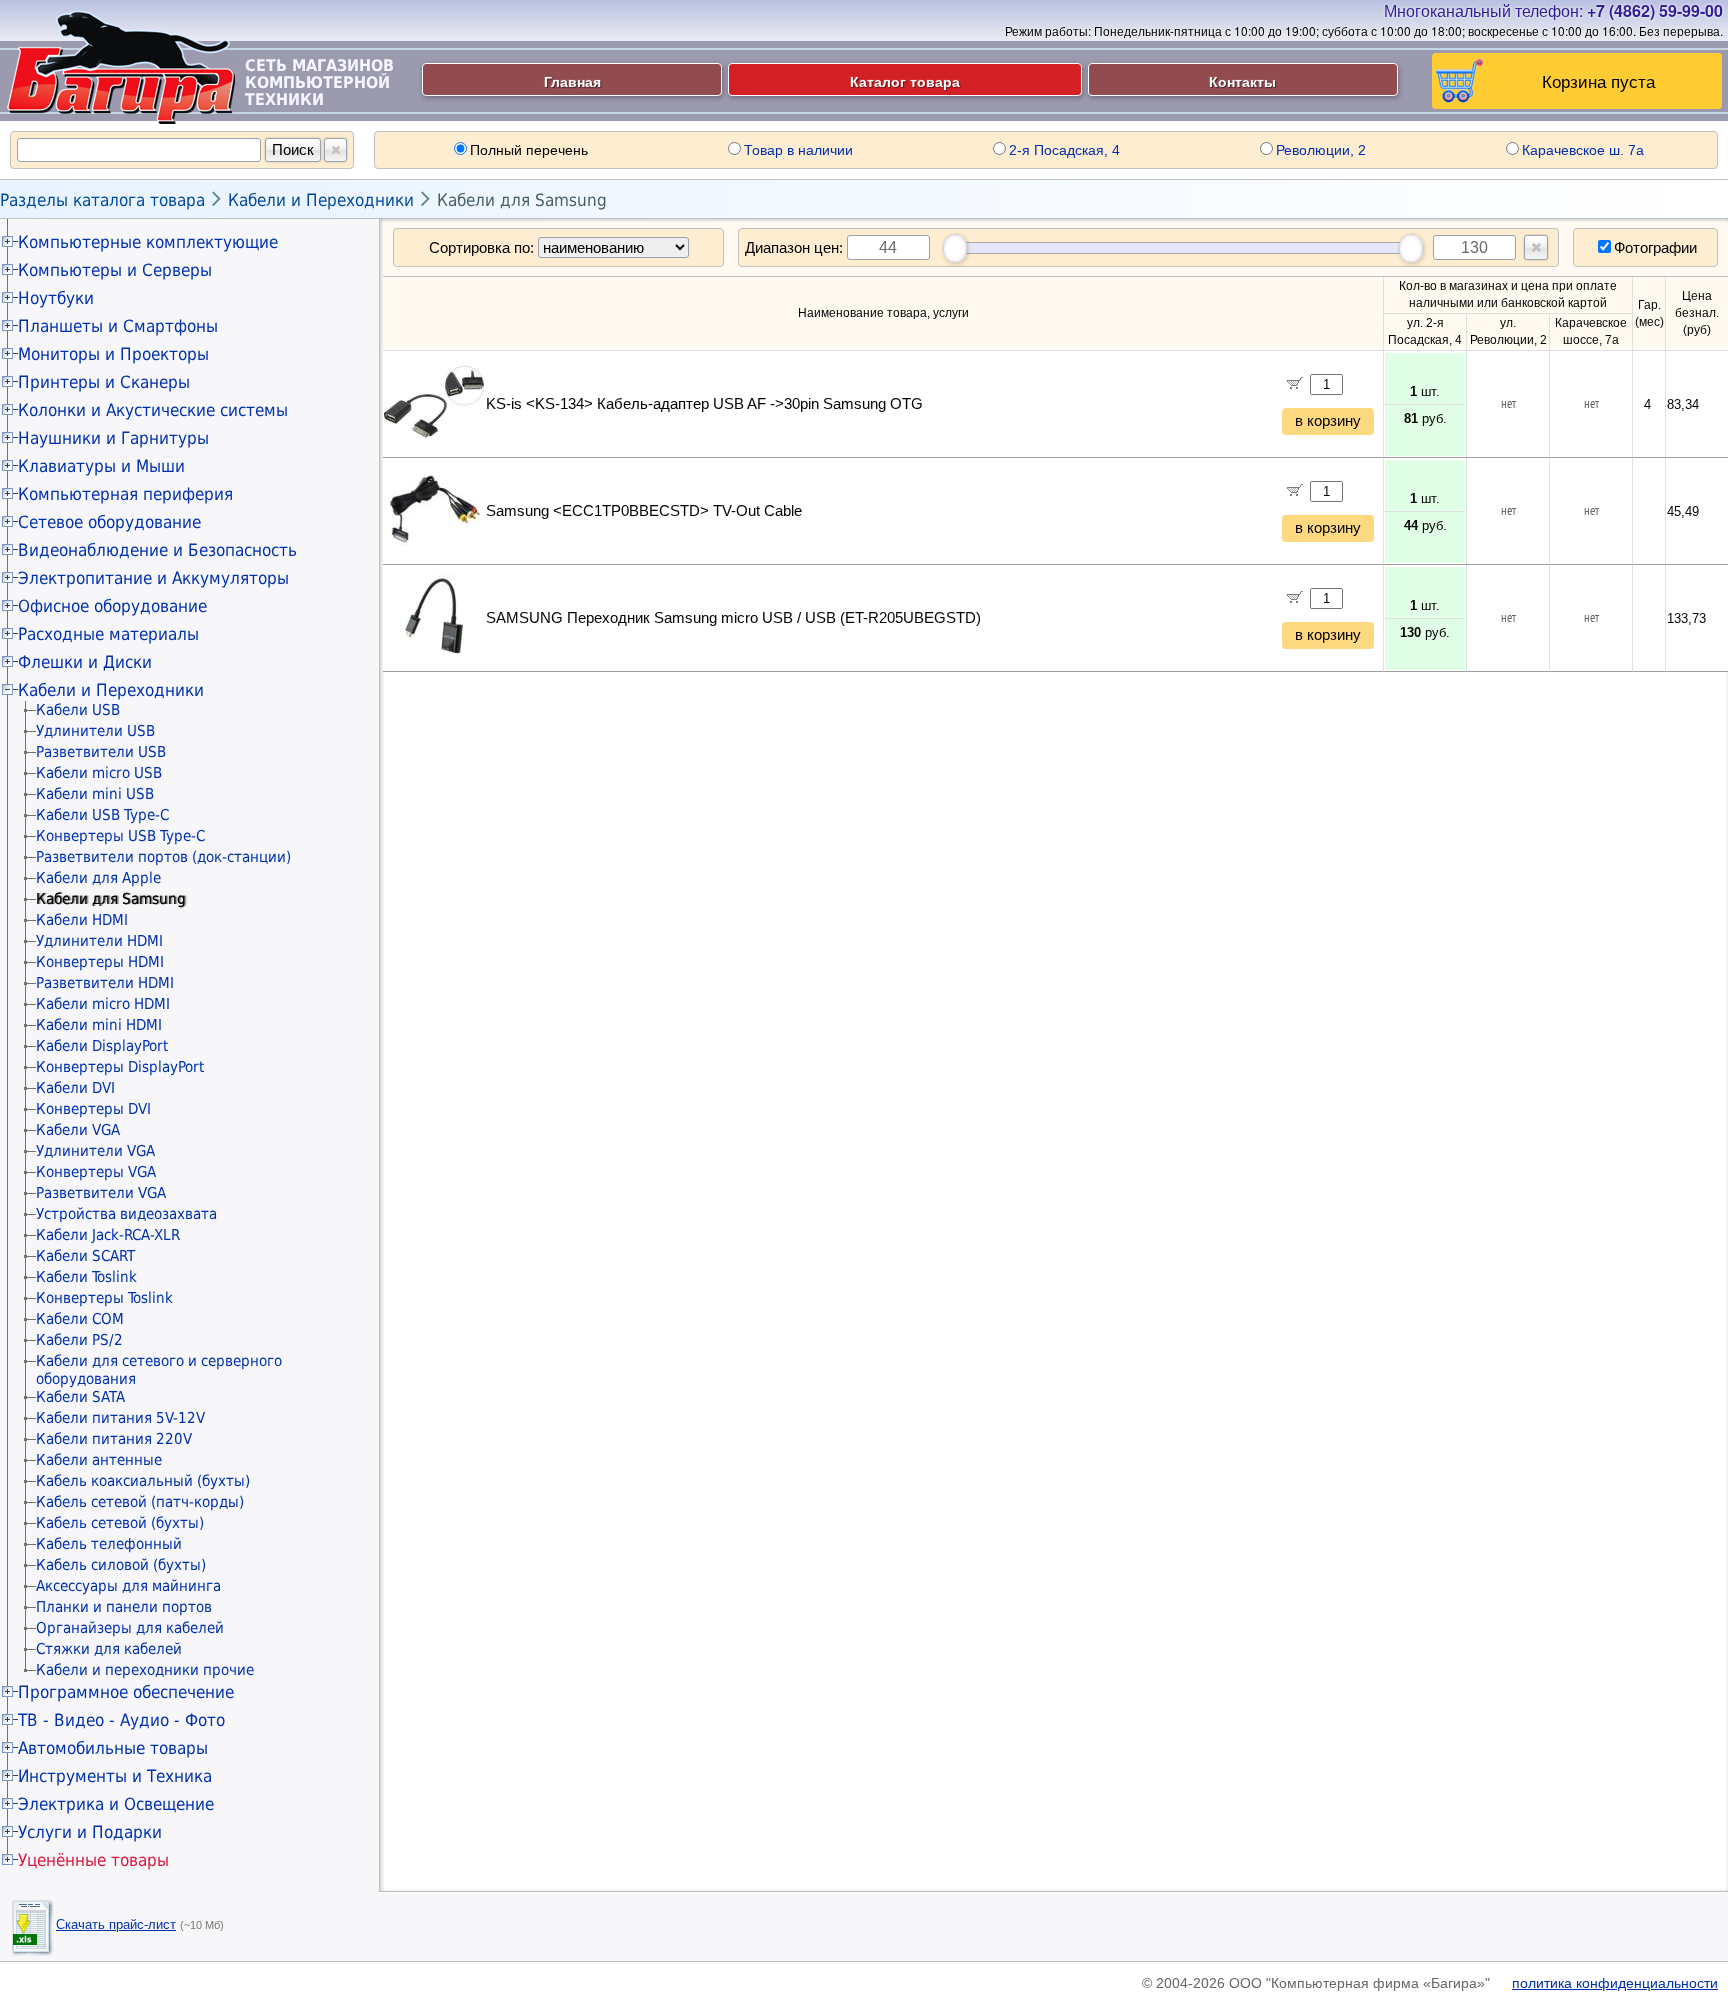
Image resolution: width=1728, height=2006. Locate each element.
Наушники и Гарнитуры (113, 438)
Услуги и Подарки (90, 1832)
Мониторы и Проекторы (113, 354)
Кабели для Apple (98, 878)
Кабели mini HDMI (99, 1025)
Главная (572, 81)
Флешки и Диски (85, 662)
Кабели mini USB (95, 794)
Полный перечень (529, 150)
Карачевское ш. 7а (1583, 150)
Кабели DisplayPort (102, 1046)
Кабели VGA (78, 1130)
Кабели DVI (75, 1088)
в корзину (1328, 421)
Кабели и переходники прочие (145, 1670)
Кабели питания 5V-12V (120, 1418)
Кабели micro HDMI (103, 1004)
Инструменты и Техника (115, 1776)
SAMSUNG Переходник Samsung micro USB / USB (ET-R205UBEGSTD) (733, 618)
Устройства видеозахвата (126, 1214)
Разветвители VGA (101, 1193)
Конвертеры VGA (96, 1172)
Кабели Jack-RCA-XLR (108, 1235)
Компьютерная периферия (125, 494)
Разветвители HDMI (105, 983)
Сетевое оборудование (109, 522)
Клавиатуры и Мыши (101, 466)
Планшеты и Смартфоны (118, 326)
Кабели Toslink (86, 1277)
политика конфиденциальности (1615, 1983)
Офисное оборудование (112, 606)
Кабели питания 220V (114, 1439)
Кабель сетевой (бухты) (120, 1523)
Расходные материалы (108, 634)
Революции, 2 (1321, 150)
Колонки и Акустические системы (153, 410)
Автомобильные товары (113, 1748)
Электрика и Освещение (116, 1804)
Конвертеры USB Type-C (120, 836)
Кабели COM (80, 1319)
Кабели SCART (85, 1256)
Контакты (1242, 81)
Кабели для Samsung (522, 200)
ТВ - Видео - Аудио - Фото (121, 1720)
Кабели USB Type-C (102, 815)
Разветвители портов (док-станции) (163, 857)
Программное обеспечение (126, 1692)
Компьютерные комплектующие (148, 242)
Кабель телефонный (109, 1544)
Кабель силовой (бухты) (121, 1565)
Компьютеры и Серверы (115, 270)
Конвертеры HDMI (100, 962)
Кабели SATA (80, 1397)
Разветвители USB (101, 752)
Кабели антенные (99, 1460)
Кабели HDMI (82, 920)
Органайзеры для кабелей (130, 1628)
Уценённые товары (93, 1860)
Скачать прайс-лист (116, 1924)
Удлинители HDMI (99, 941)
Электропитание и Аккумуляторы (153, 578)
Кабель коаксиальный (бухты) (143, 1481)
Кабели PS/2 (79, 1340)
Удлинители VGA (95, 1151)
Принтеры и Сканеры (104, 382)
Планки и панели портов (124, 1607)
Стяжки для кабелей (109, 1649)
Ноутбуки (56, 298)
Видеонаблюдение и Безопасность (157, 550)
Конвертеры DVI (93, 1109)
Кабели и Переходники (321, 200)
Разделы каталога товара (102, 200)
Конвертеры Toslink (104, 1298)
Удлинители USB (95, 731)
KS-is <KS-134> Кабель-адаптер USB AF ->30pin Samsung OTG (704, 404)
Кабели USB (78, 710)
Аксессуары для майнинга (128, 1586)
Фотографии (1655, 247)
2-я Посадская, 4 (1064, 150)
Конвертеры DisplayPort (120, 1067)
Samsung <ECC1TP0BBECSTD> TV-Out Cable (644, 511)
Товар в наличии (798, 150)
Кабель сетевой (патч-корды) (140, 1502)
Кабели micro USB (99, 773)
